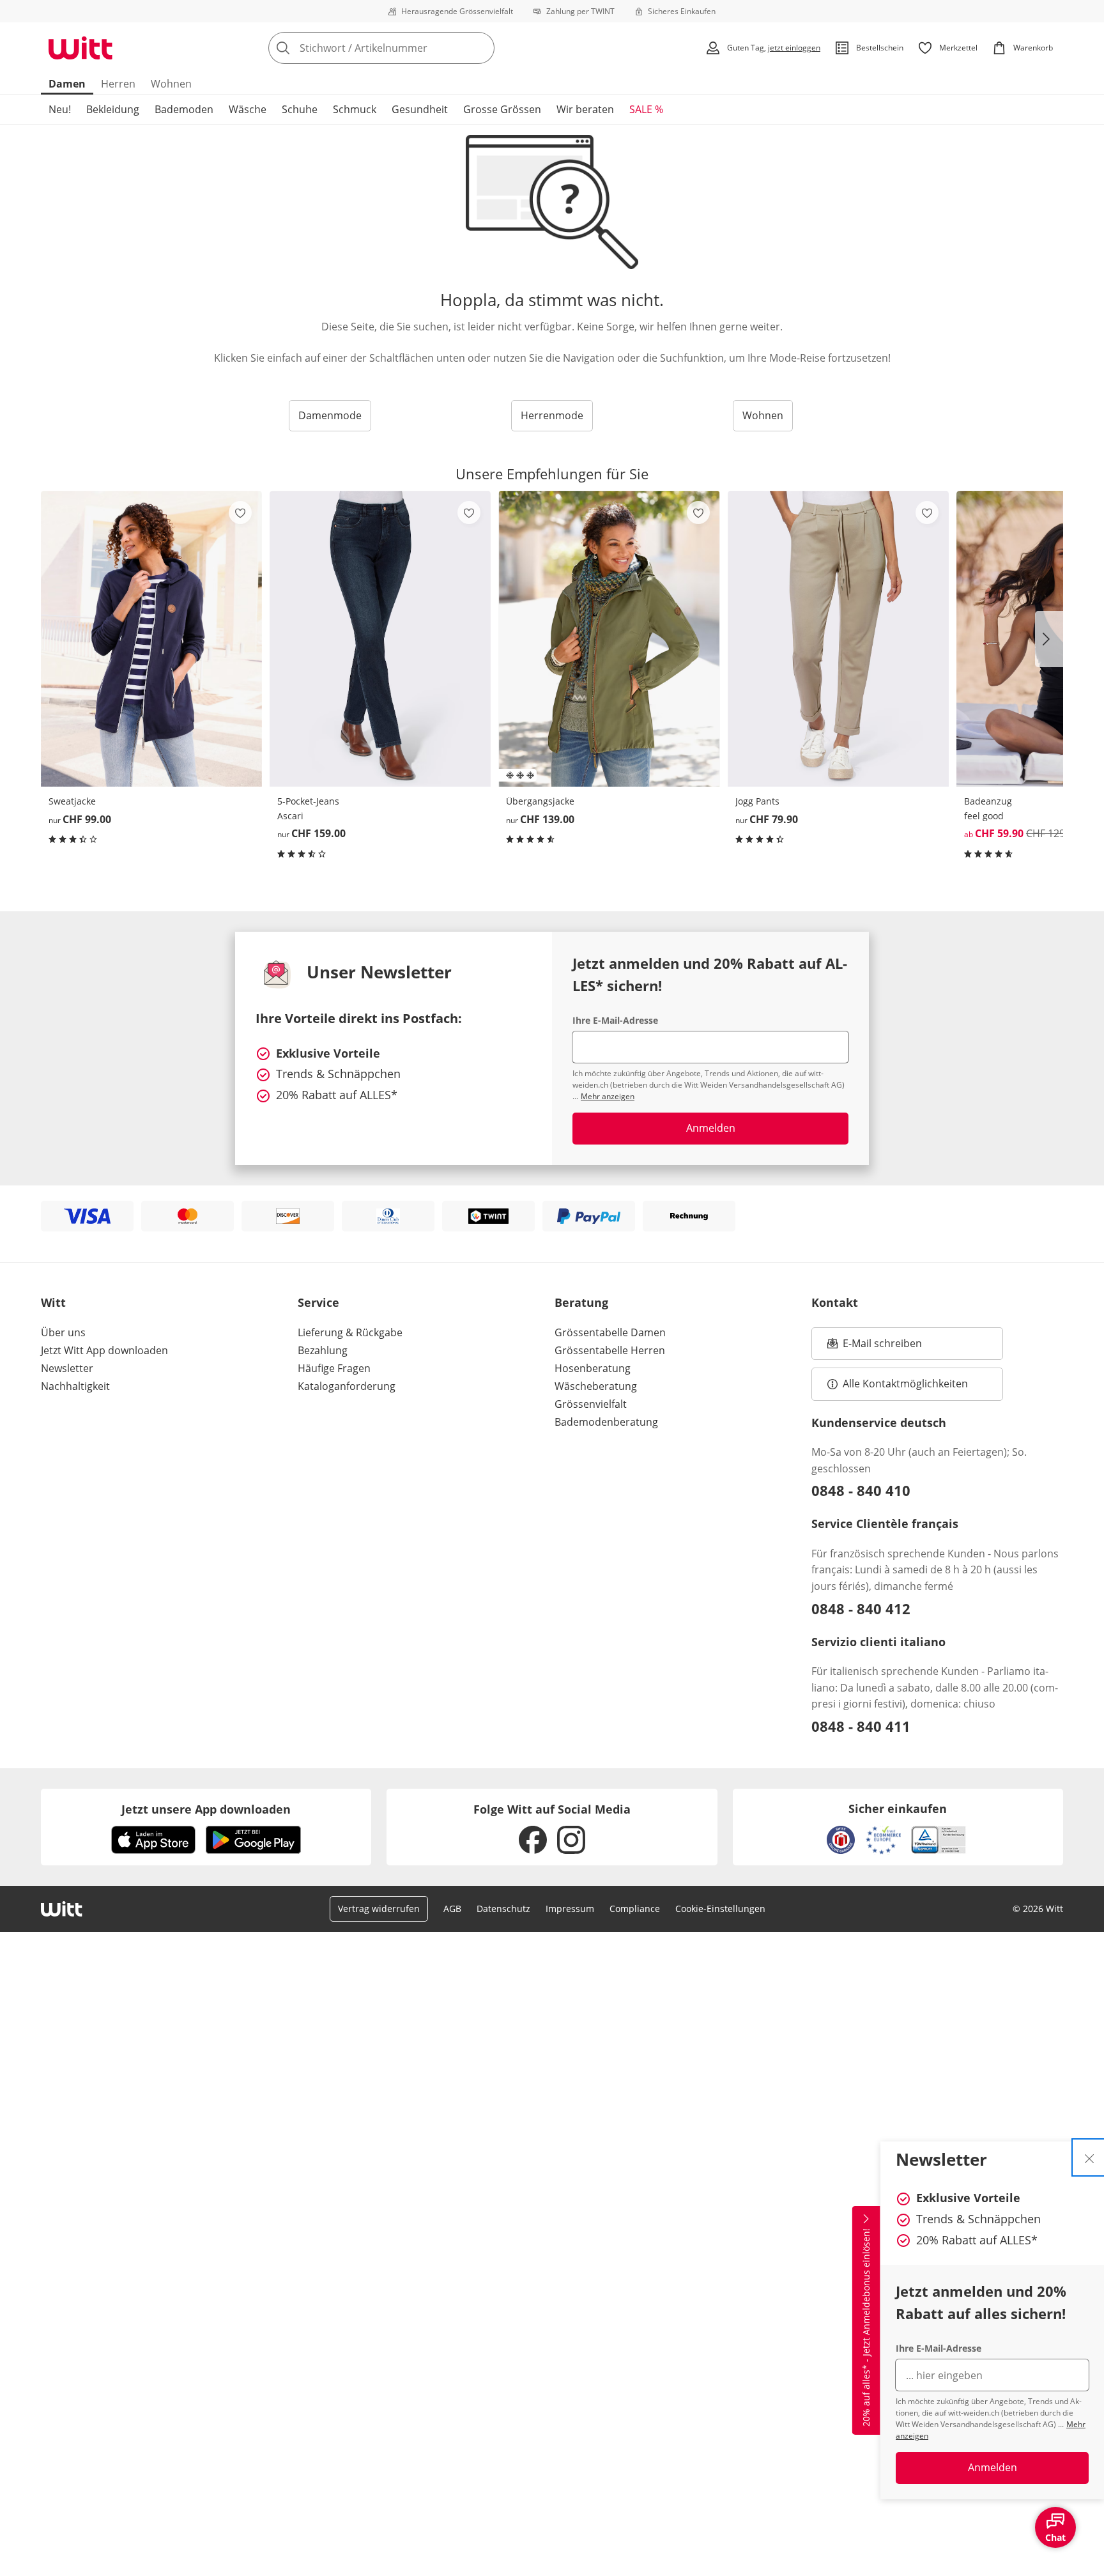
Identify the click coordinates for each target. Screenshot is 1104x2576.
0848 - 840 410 (861, 1490)
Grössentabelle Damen (610, 1332)
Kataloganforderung (347, 1386)
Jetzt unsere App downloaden (206, 1809)
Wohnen (171, 84)
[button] (1049, 639)
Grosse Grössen (502, 109)
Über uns (63, 1332)
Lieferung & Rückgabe (350, 1332)
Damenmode (330, 415)
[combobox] (410, 48)
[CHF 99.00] (151, 639)
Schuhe (300, 109)
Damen (67, 84)
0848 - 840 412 (861, 1608)
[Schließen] (1089, 2157)
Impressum (570, 1909)
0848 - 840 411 (861, 1726)
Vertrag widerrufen (379, 1909)
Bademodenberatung (606, 1422)
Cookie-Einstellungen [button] (720, 1909)
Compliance (635, 1909)
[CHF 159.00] (380, 639)
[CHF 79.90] (838, 639)
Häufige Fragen (334, 1368)
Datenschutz (503, 1909)
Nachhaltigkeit (75, 1386)
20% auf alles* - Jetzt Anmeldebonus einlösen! (866, 2327)
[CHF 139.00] (609, 639)
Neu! (60, 109)
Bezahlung (323, 1350)
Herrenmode (552, 415)
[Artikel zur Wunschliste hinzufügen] (240, 513)
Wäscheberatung (596, 1386)
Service (318, 1302)
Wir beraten (585, 109)
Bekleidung (113, 109)
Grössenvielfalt (591, 1404)
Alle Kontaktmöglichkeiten (905, 1384)
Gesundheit (420, 109)
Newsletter (67, 1368)
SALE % (646, 109)
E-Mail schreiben (875, 1347)
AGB (452, 1909)
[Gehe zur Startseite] (80, 48)
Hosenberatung (593, 1368)
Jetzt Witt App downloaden (104, 1350)
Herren (118, 84)
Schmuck (355, 109)
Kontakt (835, 1302)
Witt (53, 1302)
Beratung (581, 1302)
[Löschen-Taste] (481, 48)
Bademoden (184, 109)
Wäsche (248, 109)
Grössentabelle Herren (610, 1350)
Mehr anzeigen (608, 1096)
